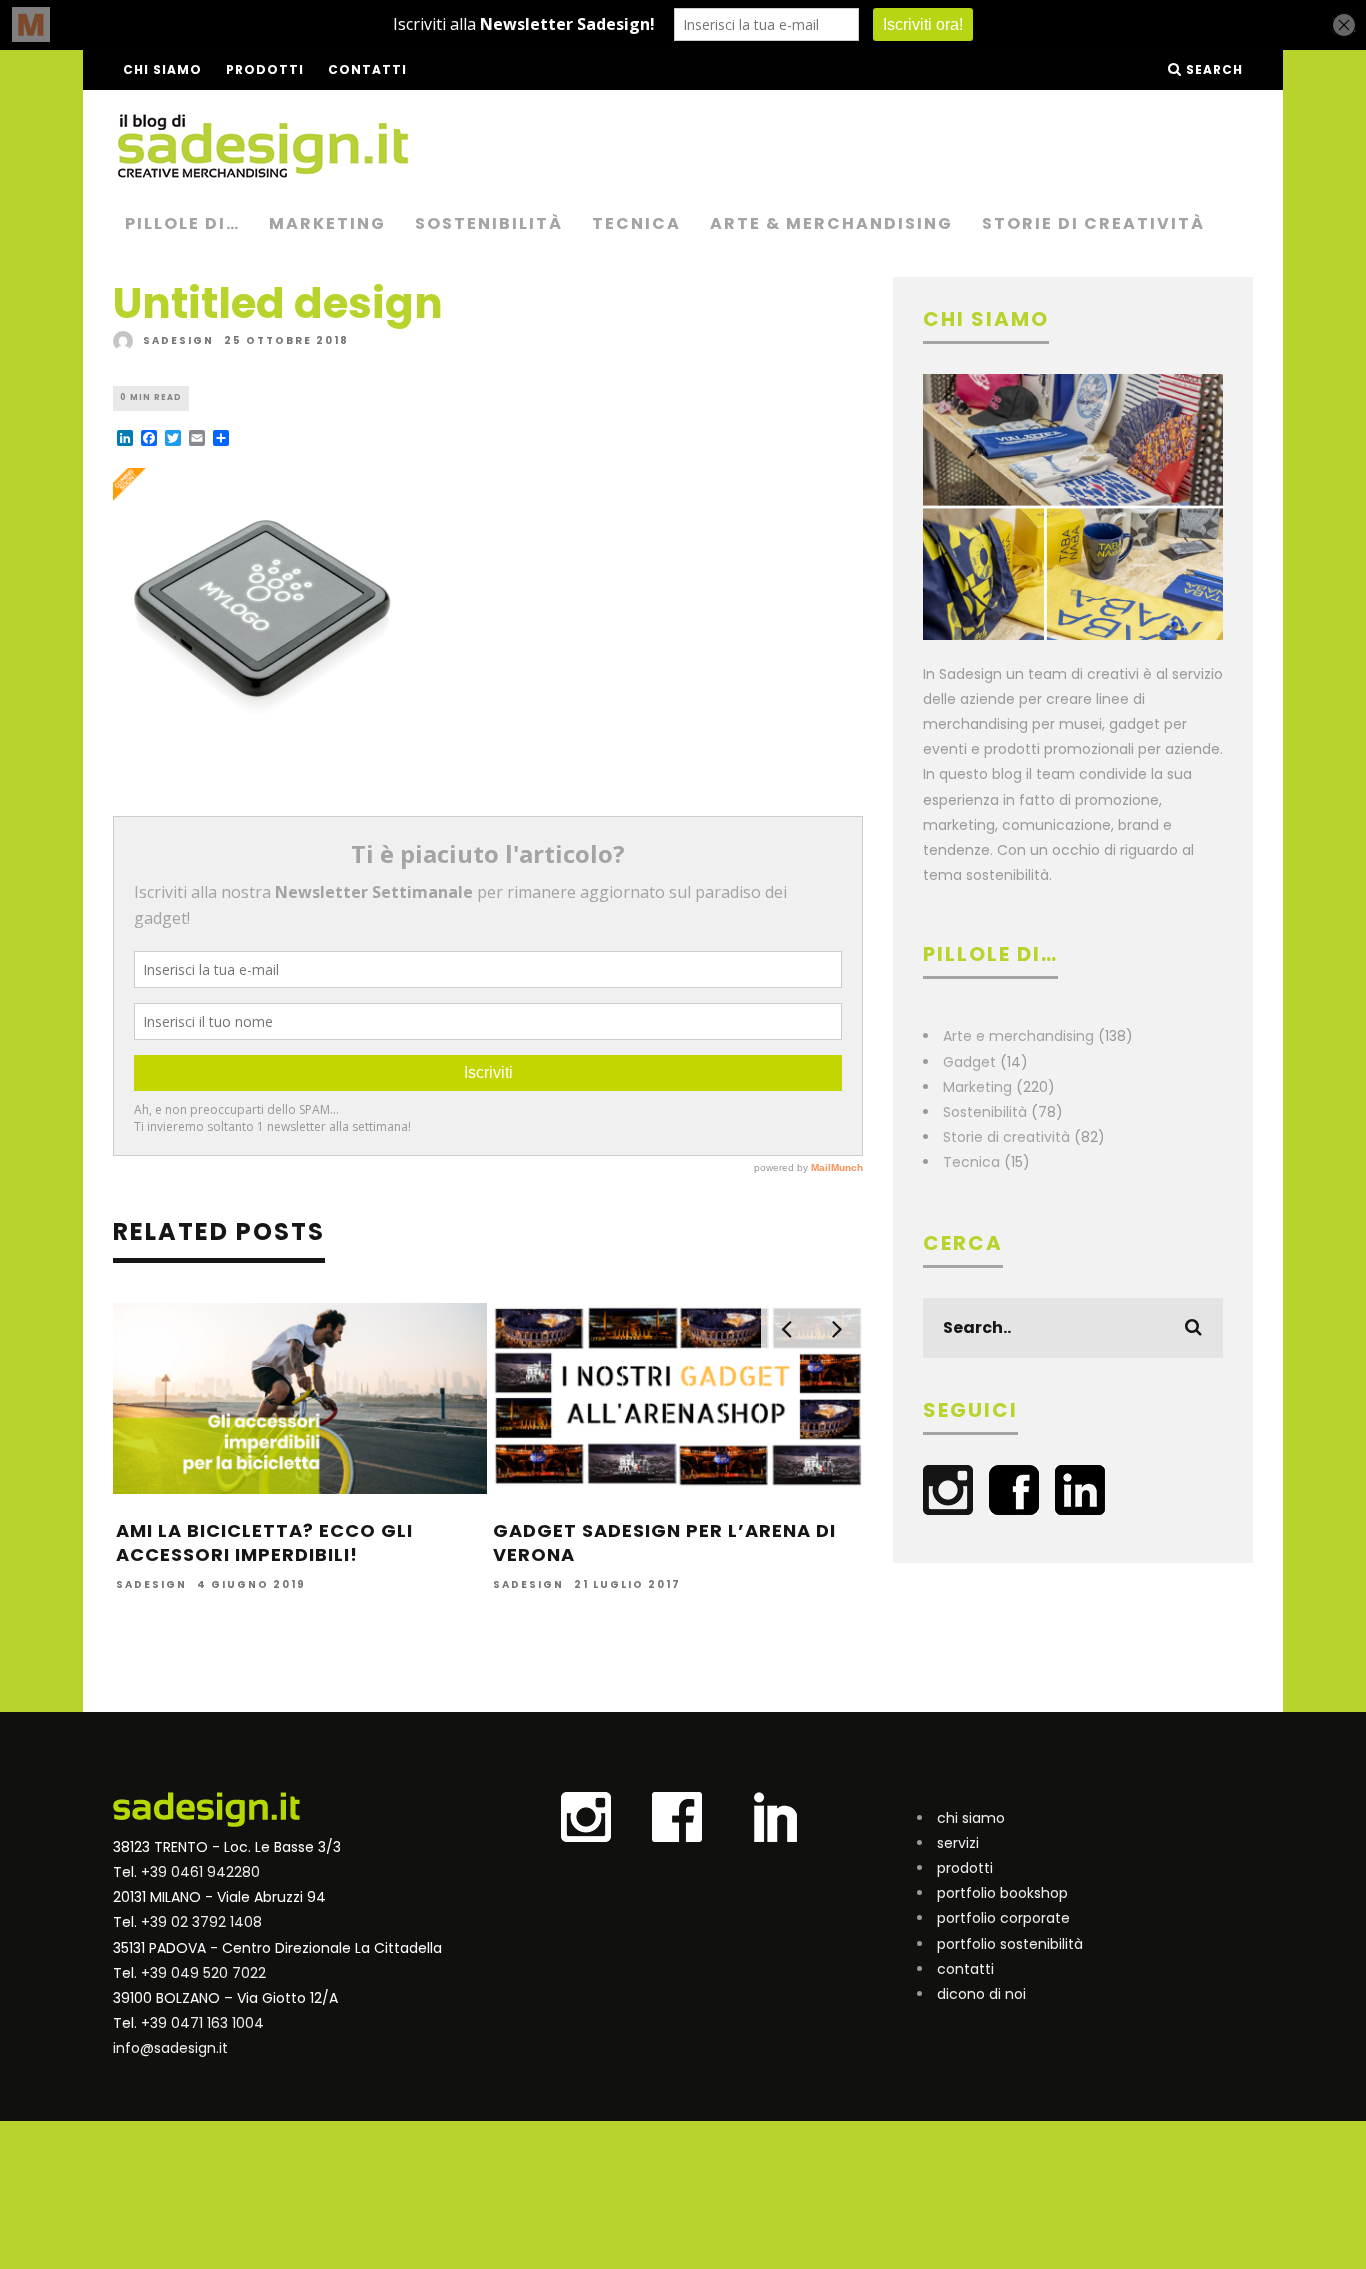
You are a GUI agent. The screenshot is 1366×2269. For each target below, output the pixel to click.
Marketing (327, 223)
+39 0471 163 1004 (202, 2023)
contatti (965, 1969)
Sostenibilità (489, 223)
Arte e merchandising (1018, 1036)
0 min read (151, 397)
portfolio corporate (1003, 1918)
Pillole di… (182, 223)
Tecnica (636, 223)
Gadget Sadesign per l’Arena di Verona (664, 1542)
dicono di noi (981, 1994)
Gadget (969, 1062)
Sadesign (178, 340)
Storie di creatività (1093, 223)
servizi (958, 1843)
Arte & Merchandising (831, 223)
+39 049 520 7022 (203, 1973)
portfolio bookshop (1002, 1893)
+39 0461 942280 (200, 1872)
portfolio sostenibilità (1010, 1944)
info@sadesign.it (170, 2048)
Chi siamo (162, 69)
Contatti (367, 69)
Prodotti (265, 69)
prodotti (965, 1868)
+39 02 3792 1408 (201, 1922)
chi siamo (971, 1818)
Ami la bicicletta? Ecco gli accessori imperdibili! (264, 1542)
